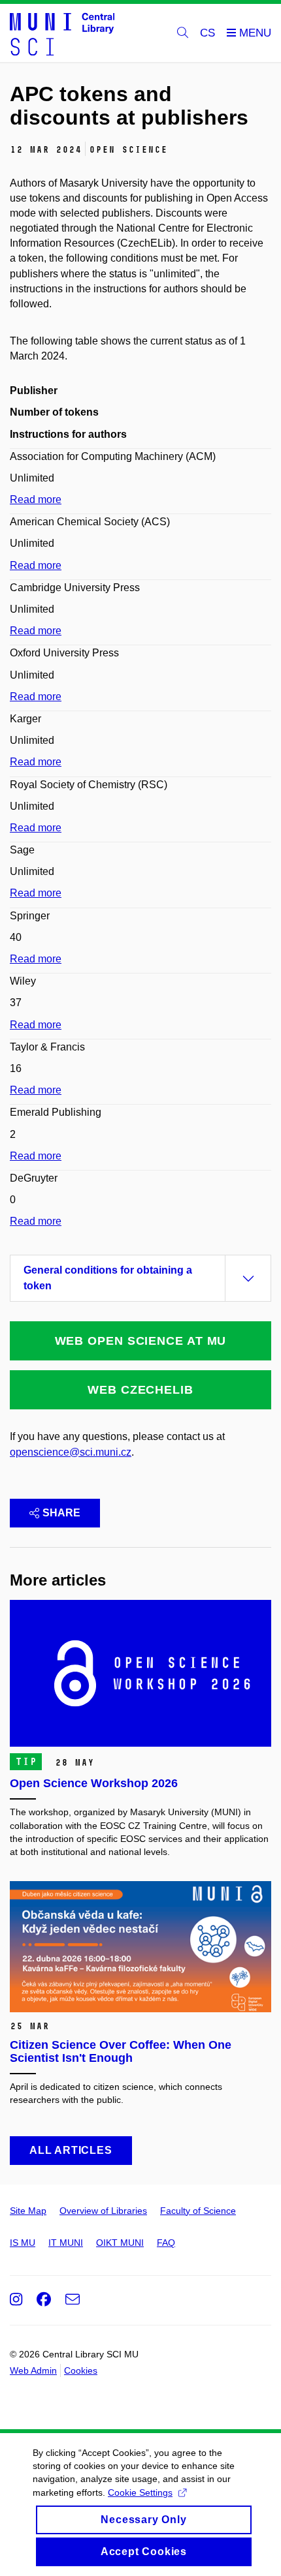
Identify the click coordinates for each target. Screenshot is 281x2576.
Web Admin (33, 2370)
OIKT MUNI (120, 2243)
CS (207, 33)
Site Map (28, 2211)
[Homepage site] (62, 33)
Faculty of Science (198, 2211)
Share (61, 1513)
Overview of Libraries (103, 2211)
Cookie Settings (140, 2492)
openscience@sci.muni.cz (71, 1452)
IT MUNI (66, 2243)
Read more (36, 499)
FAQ (166, 2243)
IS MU (23, 2243)
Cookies (81, 2370)
